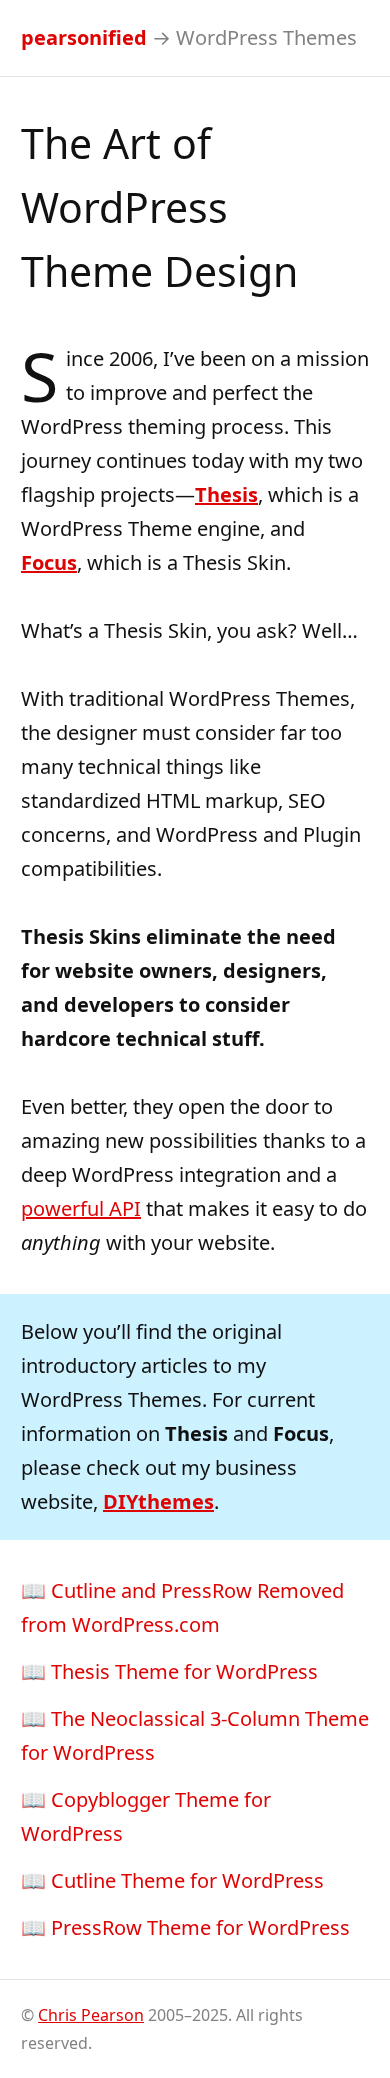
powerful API (81, 1208)
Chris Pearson (91, 2015)
